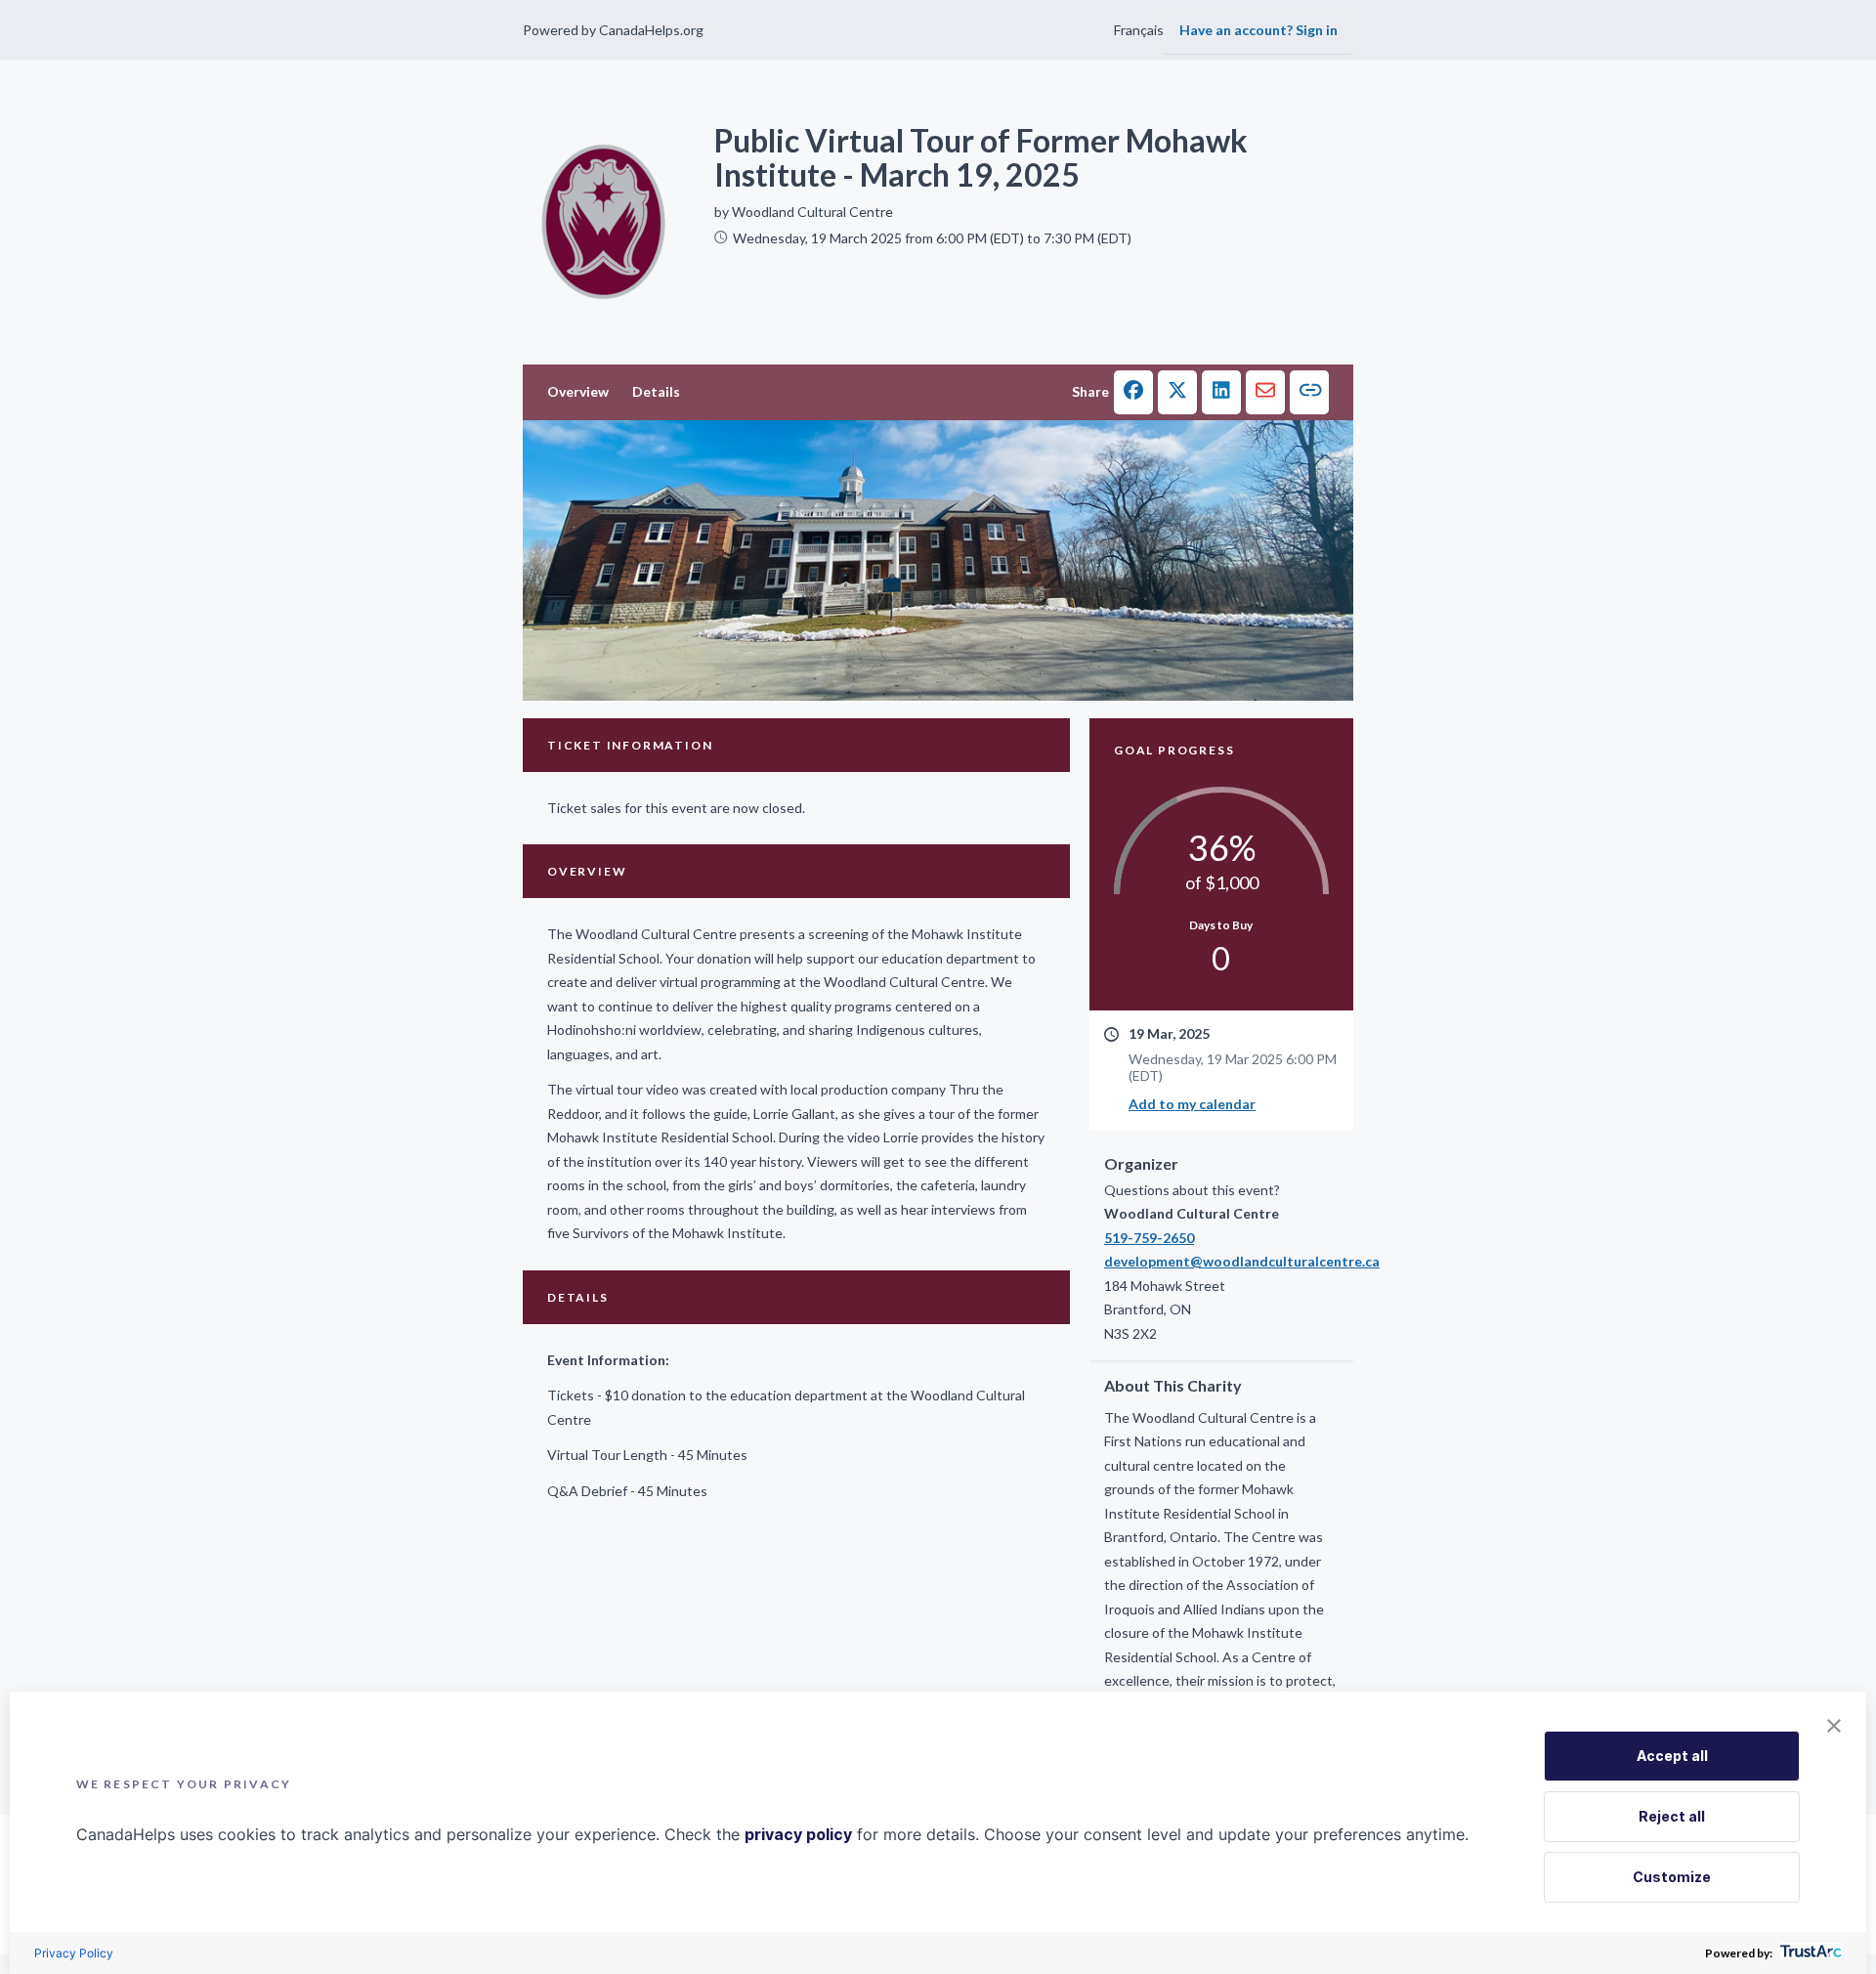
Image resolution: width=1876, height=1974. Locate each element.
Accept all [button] (1672, 1756)
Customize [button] (1672, 1877)
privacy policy (798, 1834)
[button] (1133, 392)
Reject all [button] (1672, 1816)
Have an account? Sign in (1258, 30)
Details (656, 391)
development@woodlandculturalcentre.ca (1221, 1261)
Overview (578, 391)
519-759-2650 (1149, 1238)
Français (1139, 30)
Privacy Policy (74, 1953)
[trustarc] (1809, 1953)
